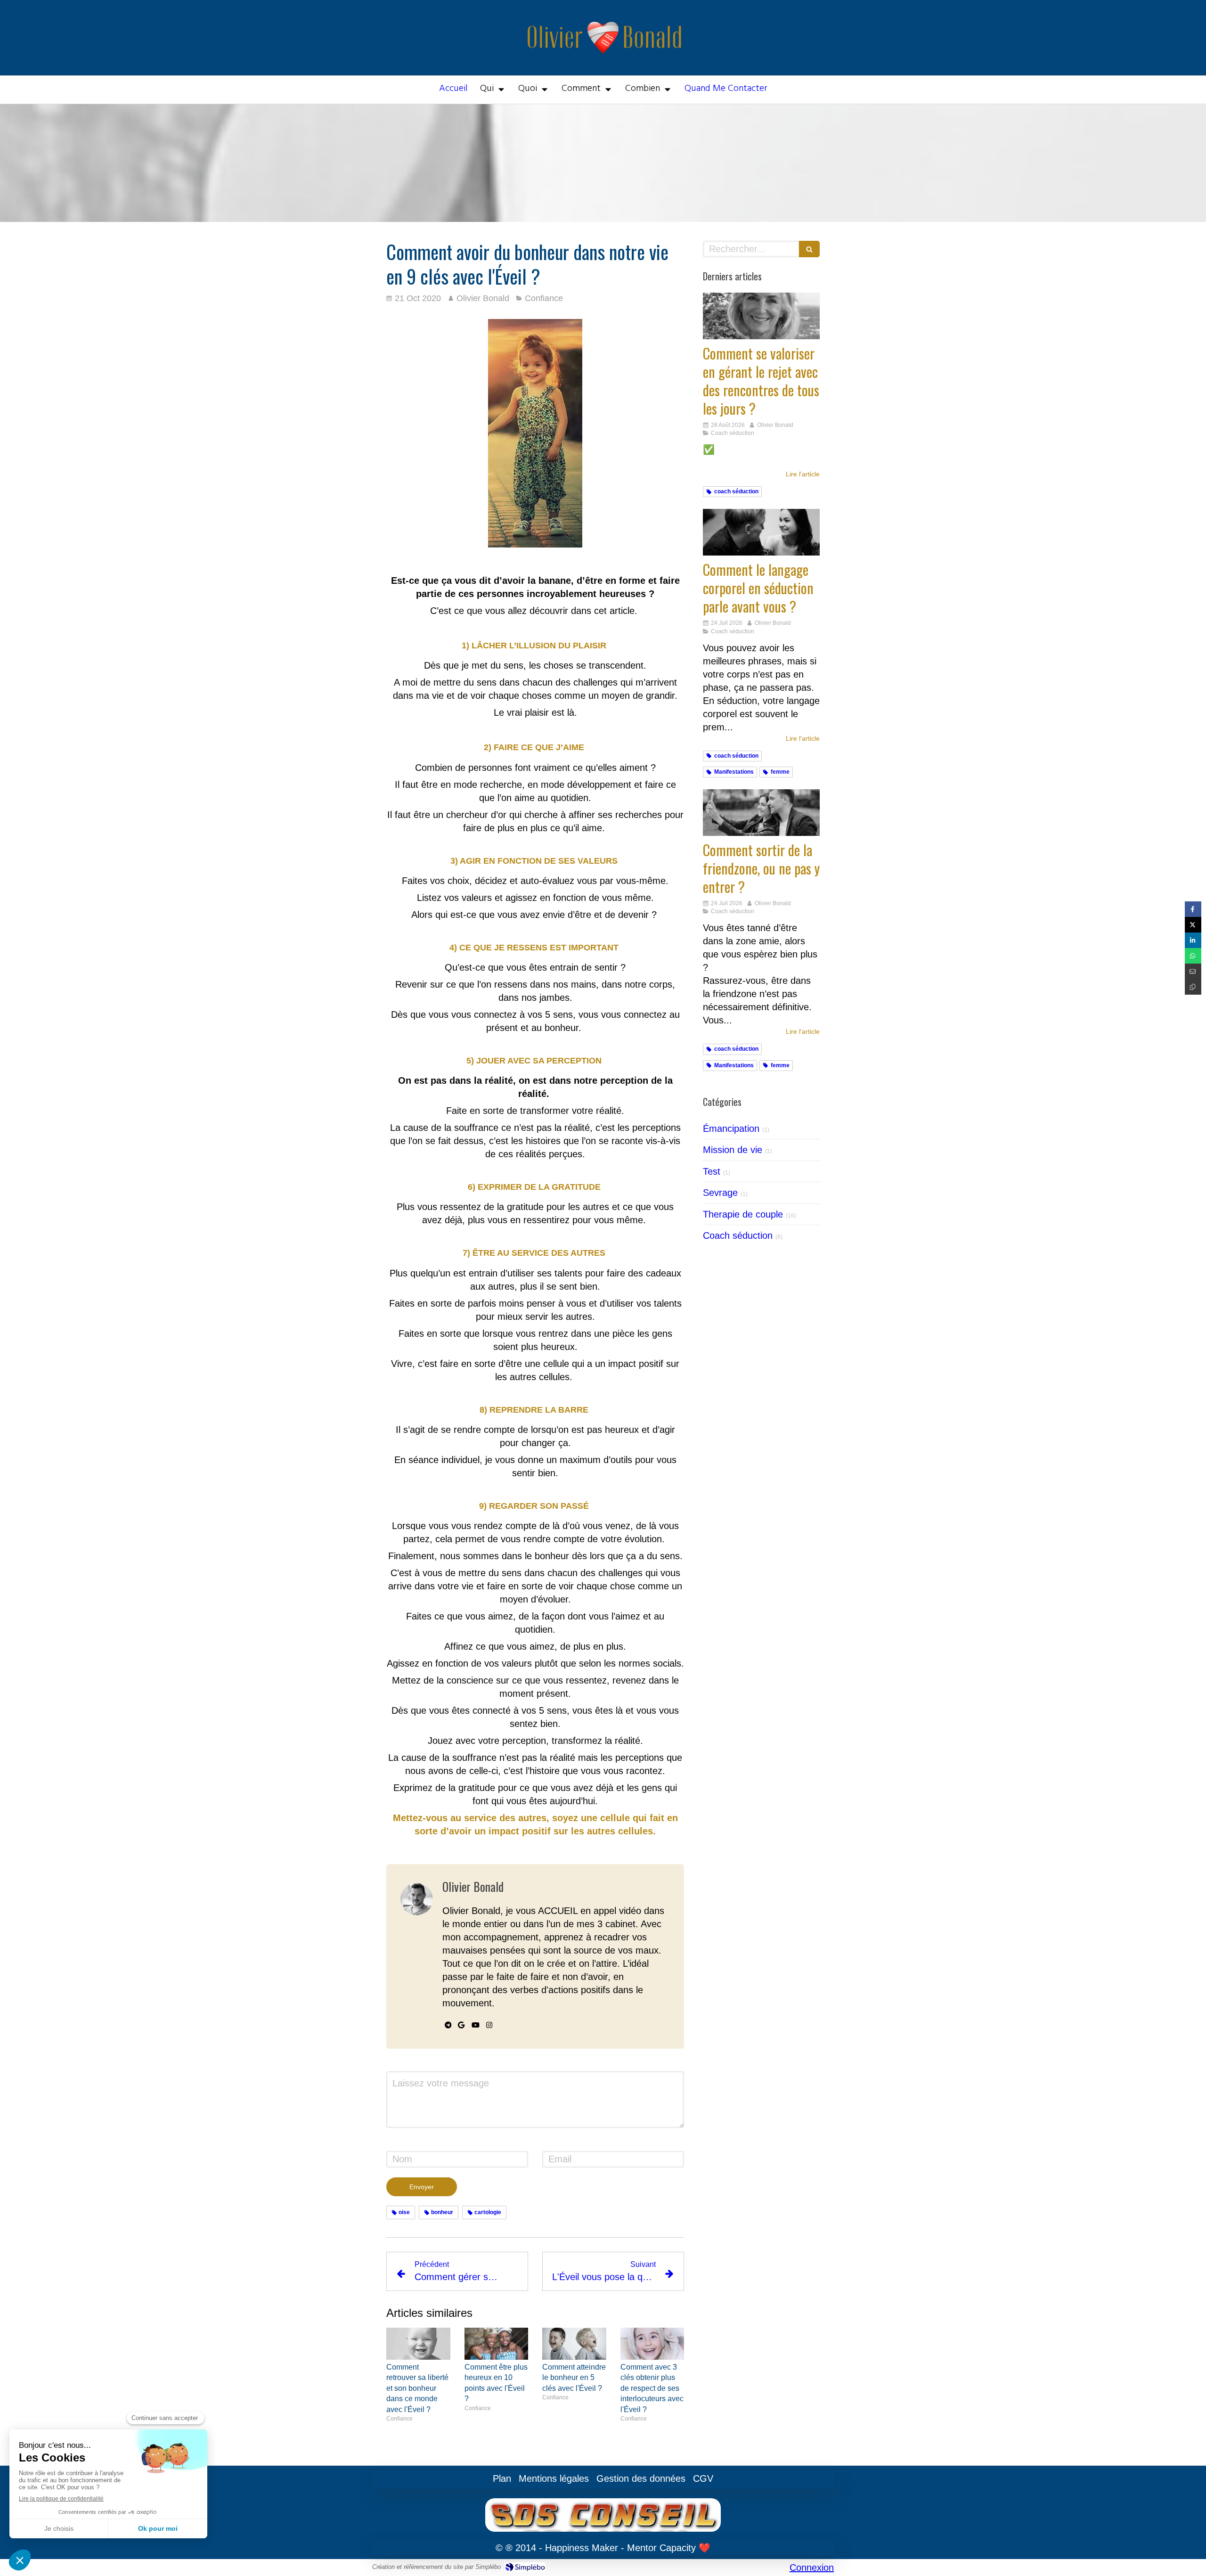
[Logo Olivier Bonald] (603, 64)
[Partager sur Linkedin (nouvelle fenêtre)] (1193, 940)
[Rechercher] (809, 249)
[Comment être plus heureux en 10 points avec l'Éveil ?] (497, 2344)
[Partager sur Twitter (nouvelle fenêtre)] (1193, 925)
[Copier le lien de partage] (1193, 987)
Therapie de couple (743, 1214)
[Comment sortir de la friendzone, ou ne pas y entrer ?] (761, 813)
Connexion (812, 2568)
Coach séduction (738, 1235)
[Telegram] (448, 2027)
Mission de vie (733, 1150)
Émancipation (731, 1129)
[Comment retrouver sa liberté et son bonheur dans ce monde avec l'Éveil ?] (418, 2344)
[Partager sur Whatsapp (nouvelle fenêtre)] (1193, 956)
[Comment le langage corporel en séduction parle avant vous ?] (761, 532)
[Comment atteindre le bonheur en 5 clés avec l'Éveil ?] (574, 2344)
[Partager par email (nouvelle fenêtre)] (1193, 971)
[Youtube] (476, 2027)
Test (712, 1171)
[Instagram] (489, 2027)
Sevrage (720, 1193)
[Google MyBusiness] (461, 2027)
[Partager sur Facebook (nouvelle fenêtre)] (1193, 909)
